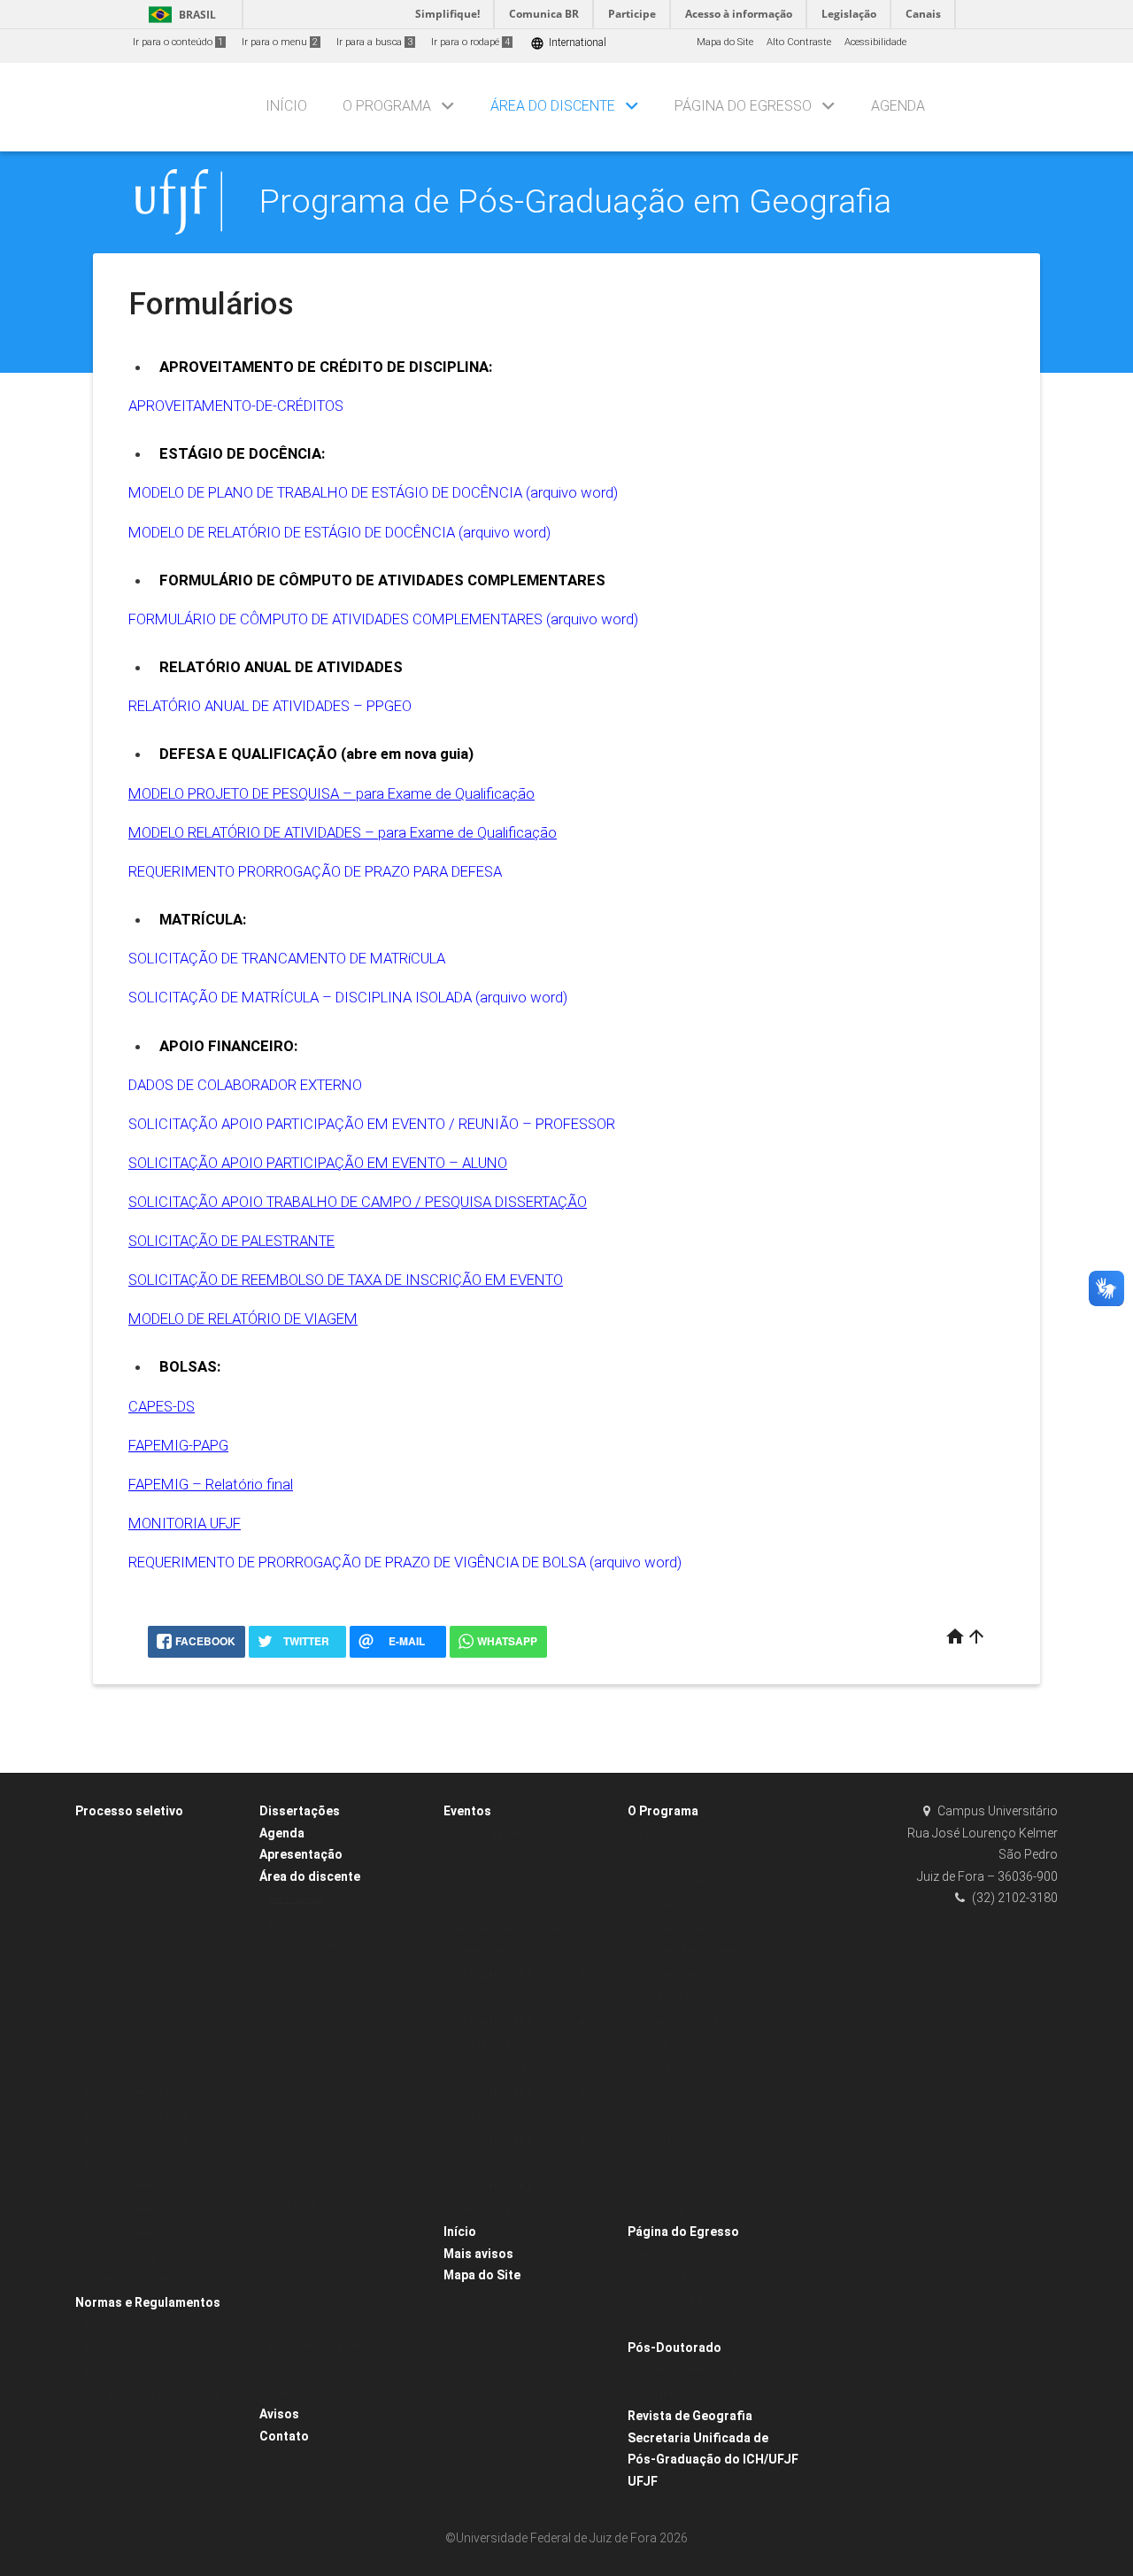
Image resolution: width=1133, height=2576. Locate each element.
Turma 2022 (296, 2228)
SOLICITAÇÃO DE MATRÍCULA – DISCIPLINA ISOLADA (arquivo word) (348, 997)
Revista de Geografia (690, 2416)
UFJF (643, 2481)
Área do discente (553, 106)
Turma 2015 (296, 2064)
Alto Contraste (799, 42)
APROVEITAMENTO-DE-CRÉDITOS (236, 406)
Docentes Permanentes (690, 1951)
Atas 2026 (106, 2490)
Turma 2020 (296, 2181)
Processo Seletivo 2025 (135, 2163)
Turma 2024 (296, 2274)
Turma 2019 (296, 2158)
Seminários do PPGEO (503, 2069)
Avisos (279, 2414)
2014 (95, 1904)
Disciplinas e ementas (688, 2092)
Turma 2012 (296, 1993)
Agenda (898, 106)
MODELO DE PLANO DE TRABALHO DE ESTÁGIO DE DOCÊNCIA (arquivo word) (373, 492)
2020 (95, 2045)
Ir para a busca (374, 42)
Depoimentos (667, 2255)
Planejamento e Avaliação (697, 2139)
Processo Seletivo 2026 (135, 2186)
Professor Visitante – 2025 (143, 2280)
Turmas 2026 (298, 2321)
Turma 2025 (296, 2298)
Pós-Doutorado (674, 2348)
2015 (95, 1928)
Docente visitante (675, 1904)
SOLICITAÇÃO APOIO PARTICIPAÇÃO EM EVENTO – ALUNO (318, 1163)
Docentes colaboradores (692, 1928)
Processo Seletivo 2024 (135, 2139)
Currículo (658, 2069)
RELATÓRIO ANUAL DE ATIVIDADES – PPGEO (270, 706)
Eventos (467, 1811)
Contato (284, 2436)
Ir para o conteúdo (178, 42)
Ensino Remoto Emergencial (332, 2345)
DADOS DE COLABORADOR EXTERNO (245, 1085)
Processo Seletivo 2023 (135, 2116)
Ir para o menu (280, 42)
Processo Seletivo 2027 (135, 2210)
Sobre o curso (667, 1857)
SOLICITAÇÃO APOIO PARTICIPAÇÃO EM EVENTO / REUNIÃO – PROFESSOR (372, 1124)
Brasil (179, 15)
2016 (95, 1951)
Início (286, 106)
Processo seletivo (129, 1811)
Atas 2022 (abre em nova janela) (158, 2396)
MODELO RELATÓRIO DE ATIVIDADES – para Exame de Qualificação (343, 832)
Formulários (296, 1899)
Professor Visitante (127, 2257)
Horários (288, 1923)
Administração (671, 1834)
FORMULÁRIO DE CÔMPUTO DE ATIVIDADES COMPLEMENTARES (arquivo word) (383, 619)
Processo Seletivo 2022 (135, 2092)
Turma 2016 (296, 2087)
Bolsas (100, 2325)
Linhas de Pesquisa (682, 1998)
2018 (95, 1998)
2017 (95, 1975)
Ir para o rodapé (470, 42)
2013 (95, 1881)
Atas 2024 (106, 2443)
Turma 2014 (296, 2040)
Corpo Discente (303, 1946)
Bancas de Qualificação (508, 1857)
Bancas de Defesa (495, 1834)
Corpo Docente (670, 1881)
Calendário (294, 2392)
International (568, 43)
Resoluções (110, 2349)
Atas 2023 (106, 2419)
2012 (95, 1857)
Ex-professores (670, 1975)
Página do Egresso (743, 106)
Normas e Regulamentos (148, 2302)
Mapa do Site (725, 42)
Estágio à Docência (312, 2368)
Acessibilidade (875, 42)
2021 (95, 2069)
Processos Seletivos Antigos (147, 2233)
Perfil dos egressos (680, 2278)
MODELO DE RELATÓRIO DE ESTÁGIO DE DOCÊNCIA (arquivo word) (339, 532)
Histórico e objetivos (681, 2210)
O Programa (387, 106)
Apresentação (301, 1854)
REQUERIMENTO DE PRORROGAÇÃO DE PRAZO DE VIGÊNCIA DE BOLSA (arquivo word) (405, 1562)
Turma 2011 (296, 1970)
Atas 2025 (106, 2466)
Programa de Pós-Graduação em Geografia (575, 201)
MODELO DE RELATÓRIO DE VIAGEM (243, 1319)
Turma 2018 (296, 2134)
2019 (95, 2022)
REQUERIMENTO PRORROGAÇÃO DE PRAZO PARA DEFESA (315, 871)
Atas (94, 2372)
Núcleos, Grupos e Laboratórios (707, 2022)
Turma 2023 (296, 2251)
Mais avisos (478, 2254)
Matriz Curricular (676, 2116)
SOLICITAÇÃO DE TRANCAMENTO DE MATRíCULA (287, 958)
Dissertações (300, 1811)
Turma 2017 (296, 2111)
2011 (95, 1834)
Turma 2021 (296, 2205)
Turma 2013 (296, 2017)
